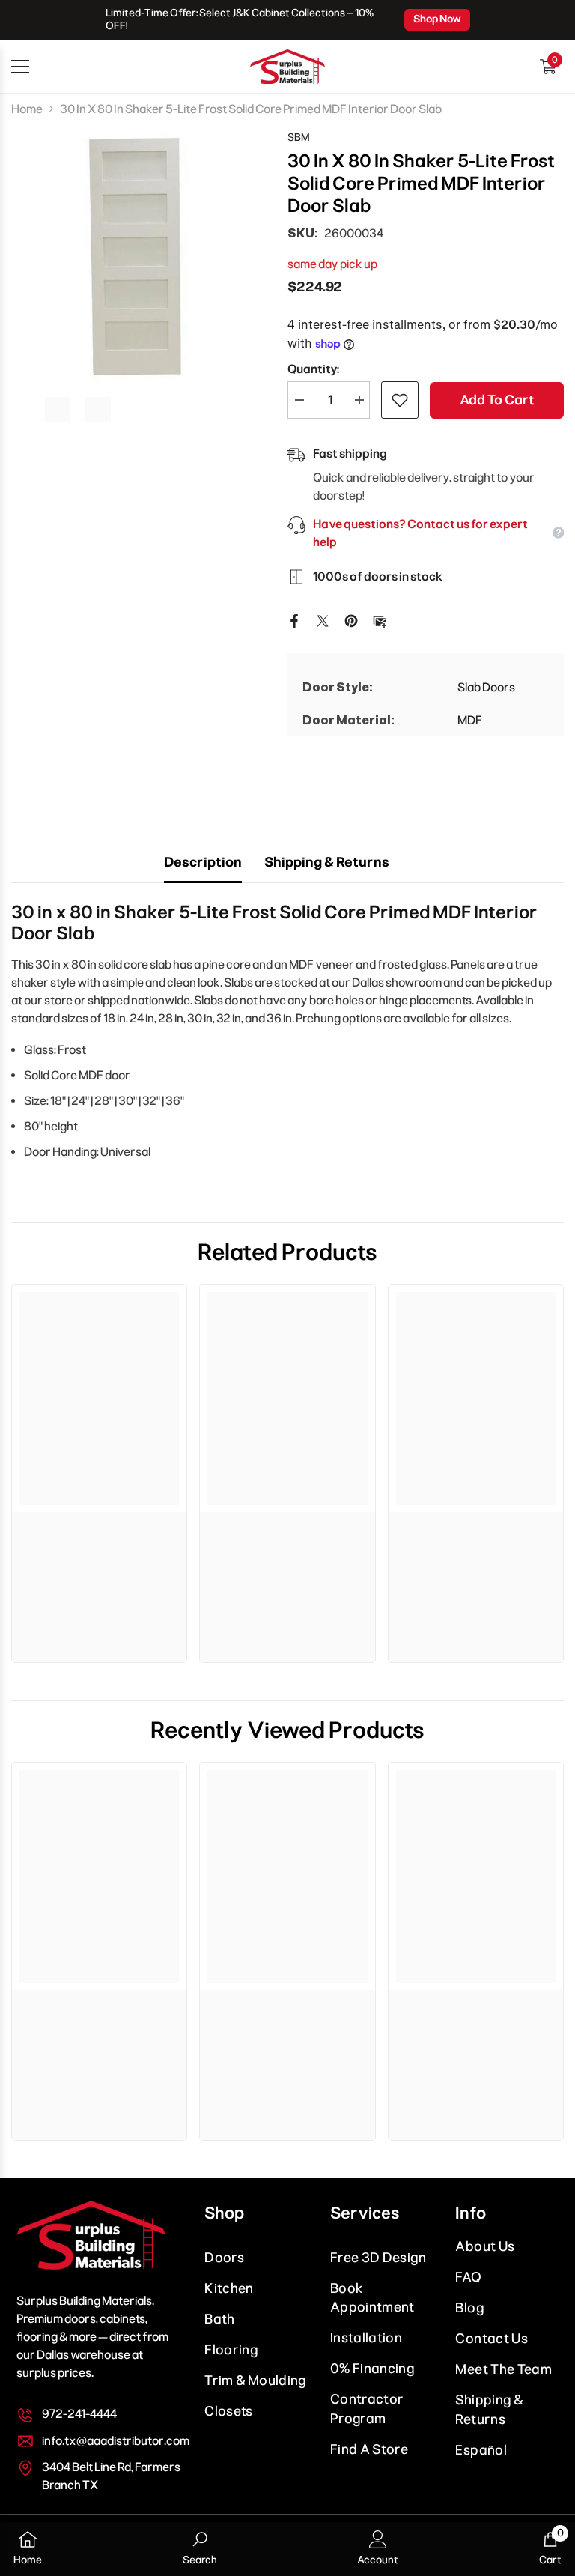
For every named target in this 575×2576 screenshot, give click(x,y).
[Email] (380, 620)
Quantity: (313, 369)
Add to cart (497, 400)
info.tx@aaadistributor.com (116, 2441)
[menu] (20, 67)
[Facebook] (294, 620)
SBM (299, 137)
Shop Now (437, 19)
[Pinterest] (351, 620)
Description (203, 862)
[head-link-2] (287, 67)
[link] (99, 1527)
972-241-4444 (79, 2414)
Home (27, 109)
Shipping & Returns (327, 862)
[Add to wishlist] (400, 400)
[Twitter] (323, 620)
